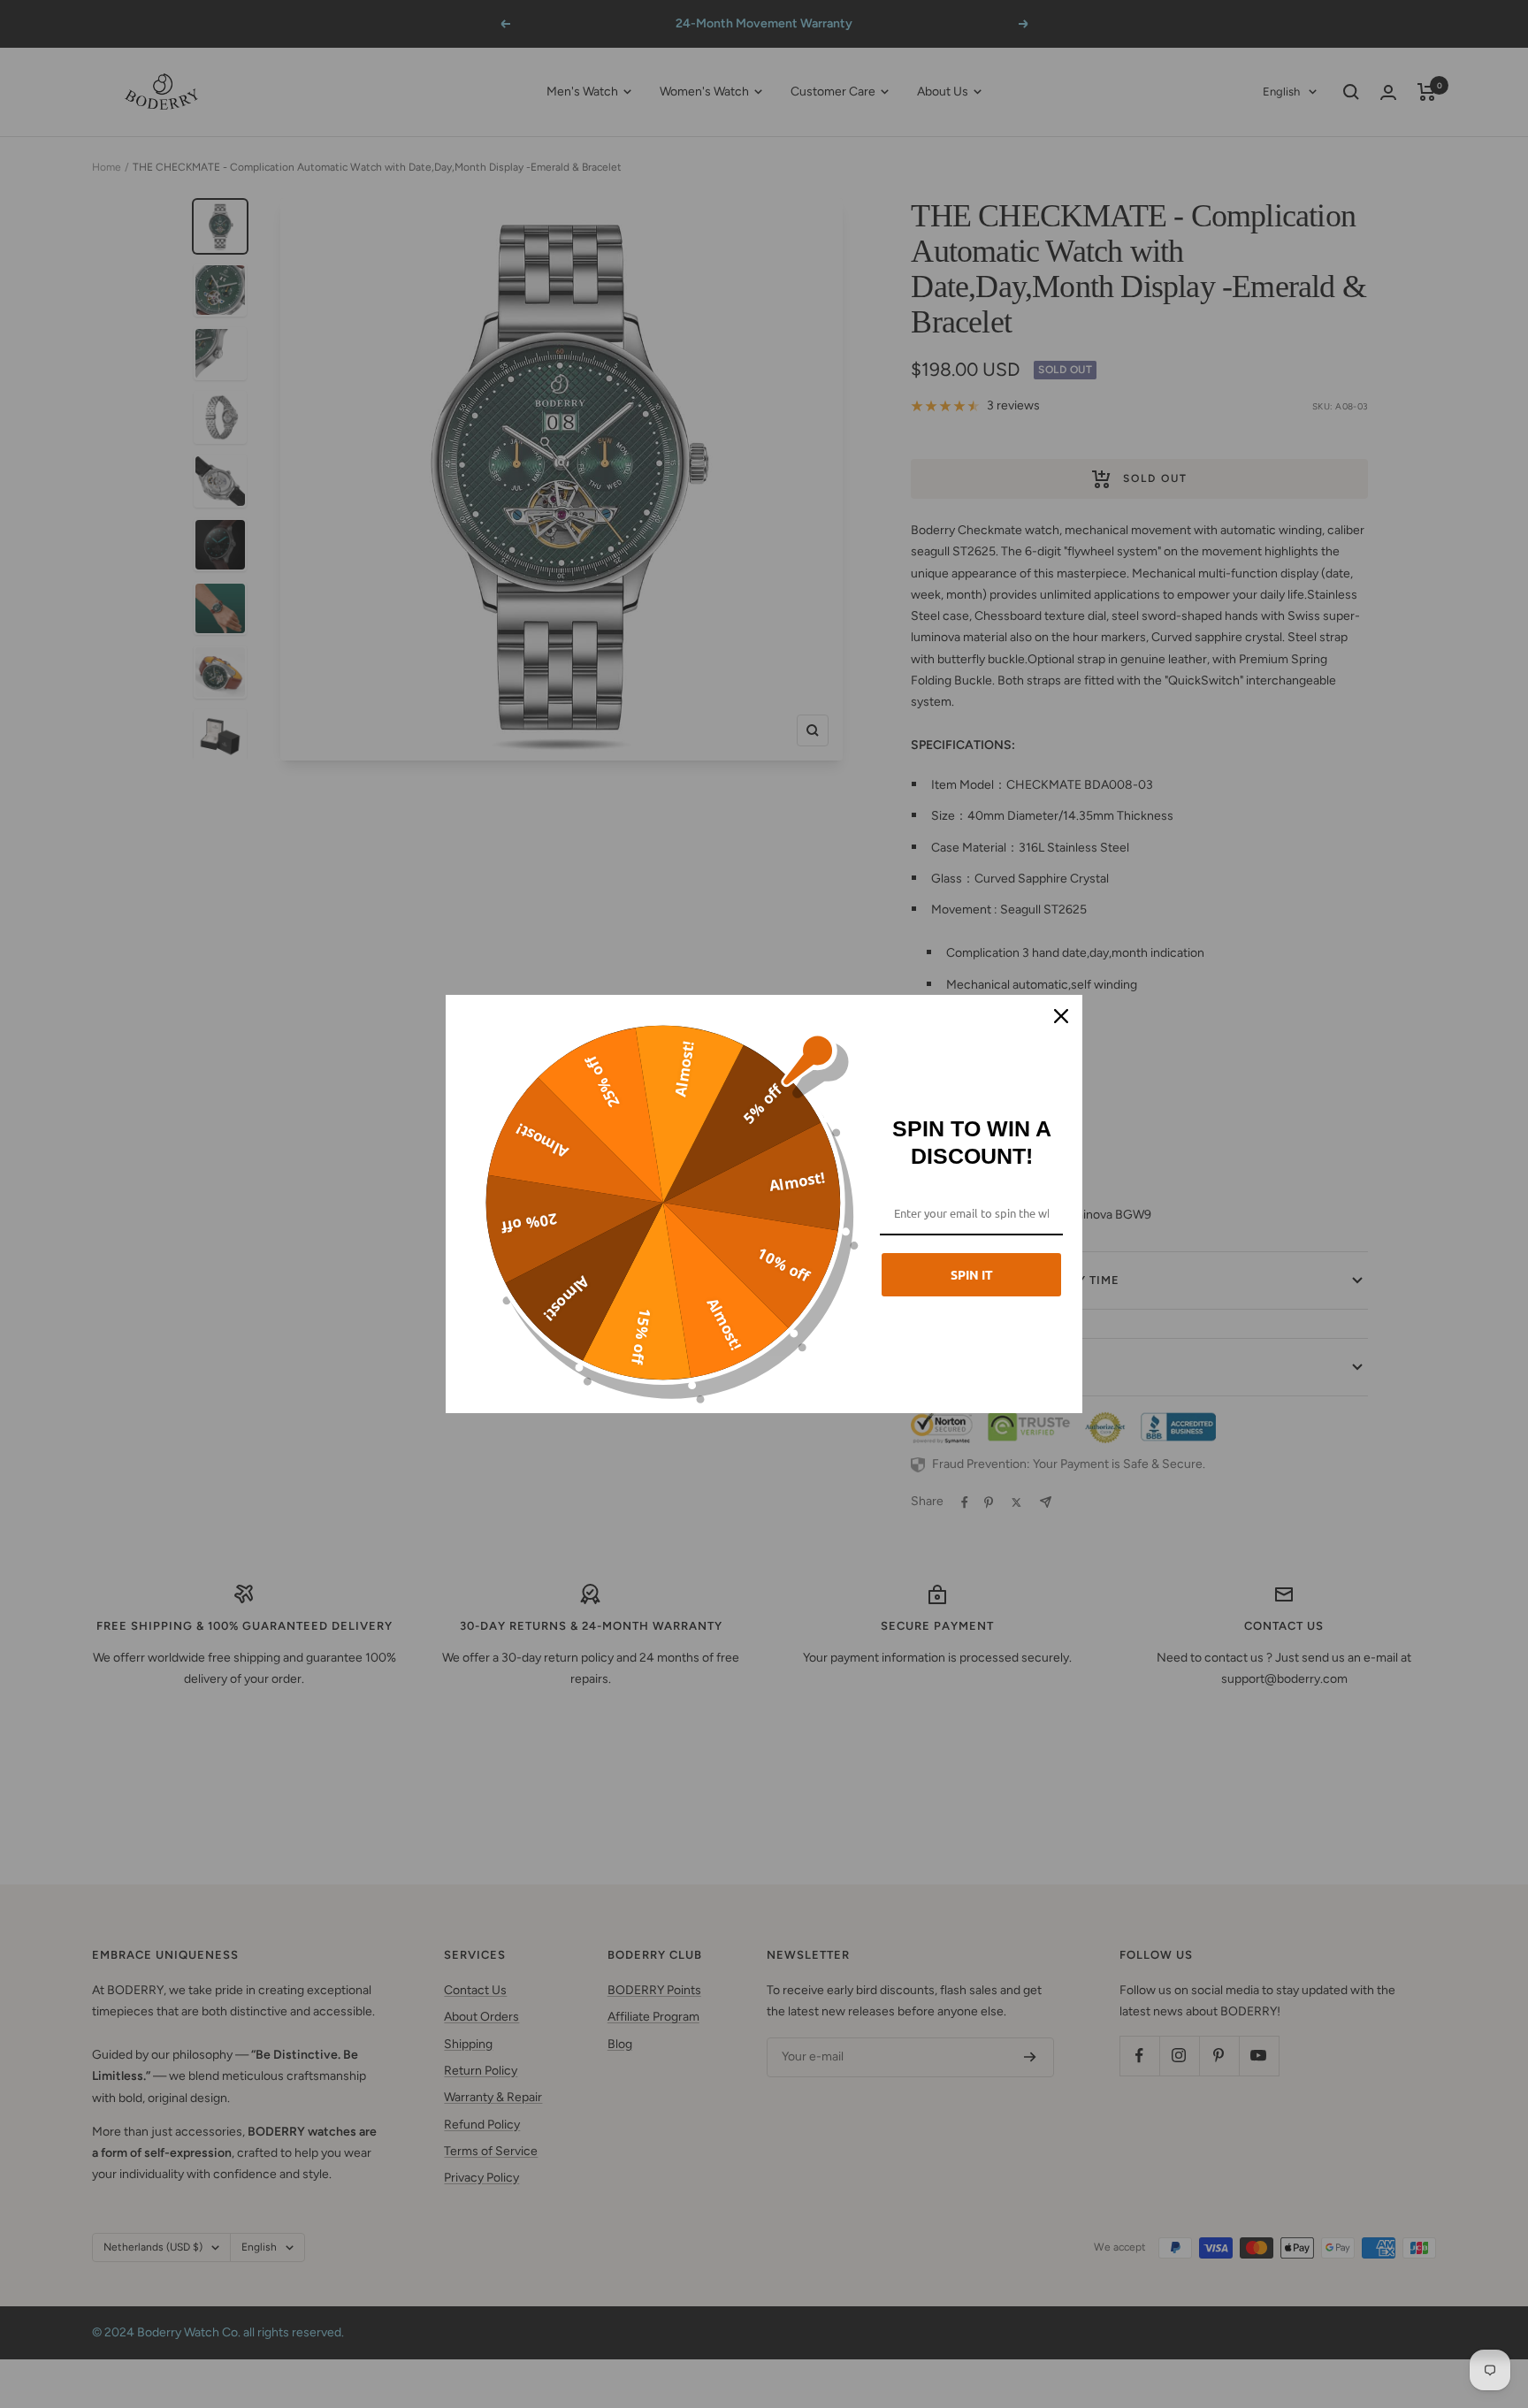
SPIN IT (972, 1274)
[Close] (1061, 1016)
